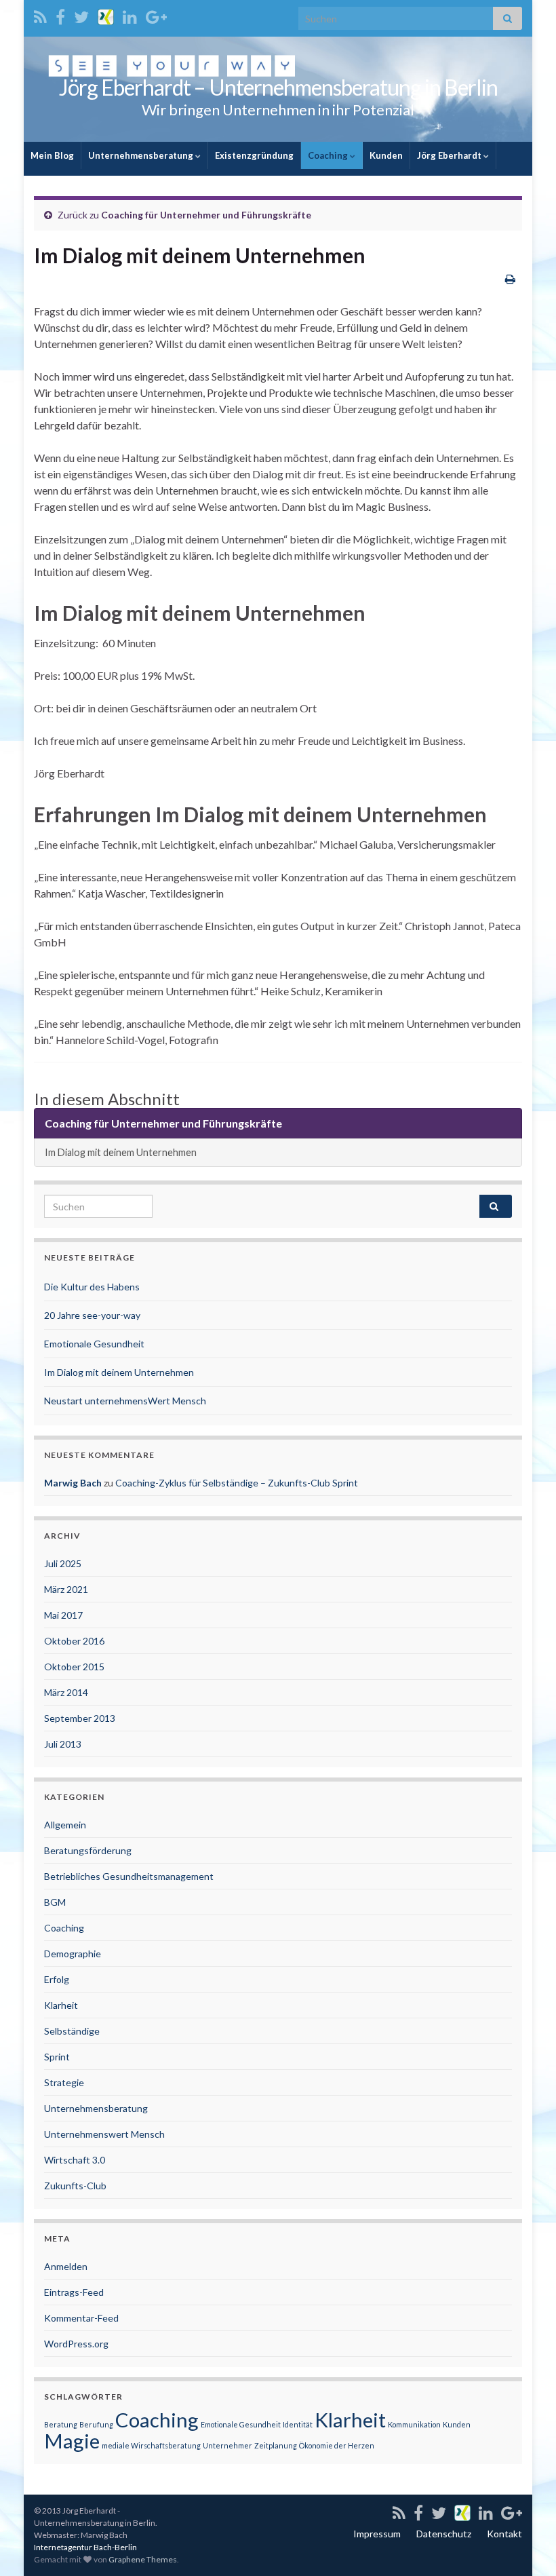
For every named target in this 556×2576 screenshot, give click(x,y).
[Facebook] (60, 15)
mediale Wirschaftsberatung (151, 2445)
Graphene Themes (143, 2559)
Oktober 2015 (74, 1667)
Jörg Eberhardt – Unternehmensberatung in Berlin (278, 87)
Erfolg (57, 1979)
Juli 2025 (63, 1563)
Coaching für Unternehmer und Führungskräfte (206, 215)
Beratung (61, 2424)
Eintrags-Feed (74, 2292)
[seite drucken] (510, 278)
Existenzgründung (254, 155)
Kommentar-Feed (81, 2318)
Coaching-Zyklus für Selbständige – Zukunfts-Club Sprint (237, 1483)
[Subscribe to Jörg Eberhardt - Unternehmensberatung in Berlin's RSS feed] (40, 15)
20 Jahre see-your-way (92, 1315)
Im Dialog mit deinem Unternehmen (121, 1152)
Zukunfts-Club (75, 2186)
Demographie (73, 1954)
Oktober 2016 (74, 1641)
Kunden (386, 155)
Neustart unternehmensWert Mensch (125, 1401)
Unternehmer (227, 2445)
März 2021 (66, 1589)
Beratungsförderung (88, 1850)
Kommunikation (414, 2424)
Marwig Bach (73, 1483)
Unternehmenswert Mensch (104, 2134)
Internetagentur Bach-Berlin (85, 2547)
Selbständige (72, 2031)
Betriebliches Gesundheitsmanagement (129, 1876)
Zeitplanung (276, 2445)
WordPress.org (76, 2344)
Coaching (329, 155)
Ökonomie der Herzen (337, 2445)
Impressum (377, 2534)
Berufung (96, 2424)
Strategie (64, 2082)
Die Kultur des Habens (92, 1287)
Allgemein (65, 1825)
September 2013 (80, 1718)
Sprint (57, 2057)
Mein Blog (52, 155)
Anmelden (66, 2266)
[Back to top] (525, 2545)
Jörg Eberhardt (450, 155)
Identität (298, 2424)
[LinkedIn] (130, 15)
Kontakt (504, 2534)
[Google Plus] (156, 15)
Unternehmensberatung (142, 155)
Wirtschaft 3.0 (75, 2160)
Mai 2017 (63, 1615)
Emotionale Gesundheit (94, 1344)
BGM (55, 1902)
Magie (72, 2441)
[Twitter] (81, 15)
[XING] (106, 15)
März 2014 (66, 1692)
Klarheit (61, 2005)
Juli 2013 (63, 1744)
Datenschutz (444, 2534)
